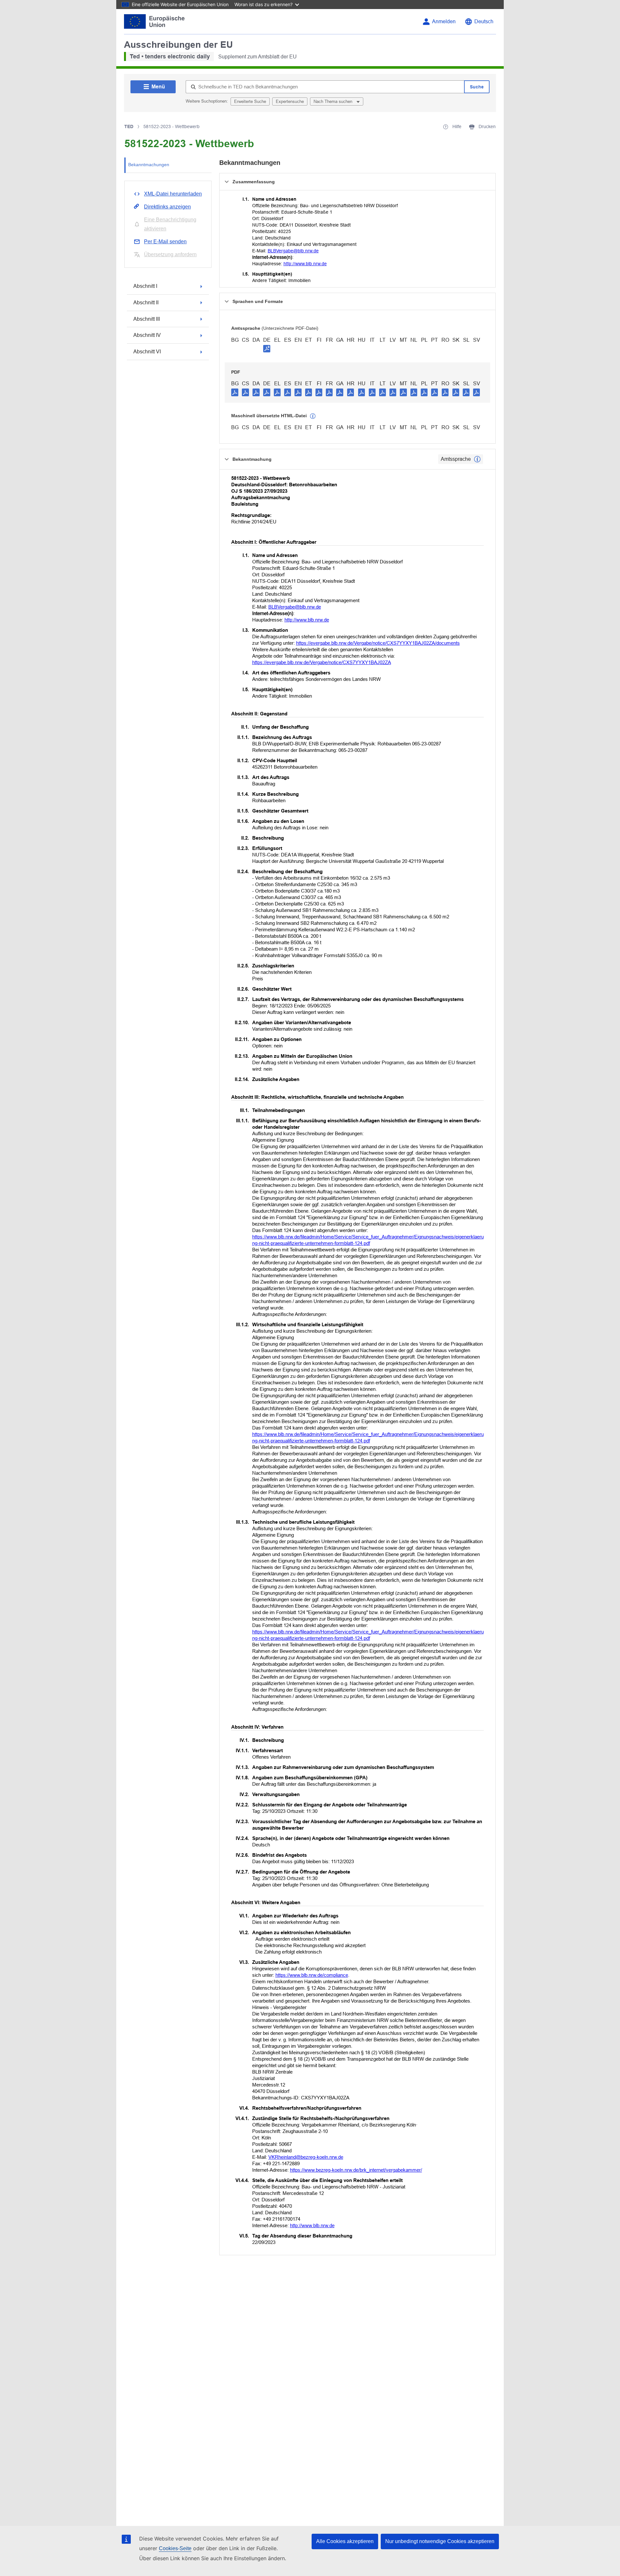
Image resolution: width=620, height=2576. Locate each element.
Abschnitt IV (147, 335)
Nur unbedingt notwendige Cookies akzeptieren (440, 2541)
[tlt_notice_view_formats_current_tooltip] (477, 459)
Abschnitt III (147, 319)
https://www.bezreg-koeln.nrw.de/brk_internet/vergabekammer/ (356, 2170)
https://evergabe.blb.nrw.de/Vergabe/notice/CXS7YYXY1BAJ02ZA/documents (378, 643)
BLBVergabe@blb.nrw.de (293, 251)
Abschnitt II (146, 303)
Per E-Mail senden (165, 242)
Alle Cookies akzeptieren (345, 2541)
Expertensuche (290, 101)
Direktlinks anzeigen (167, 207)
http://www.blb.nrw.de (305, 264)
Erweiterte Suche (250, 101)
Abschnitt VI (147, 352)
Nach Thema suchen (334, 101)
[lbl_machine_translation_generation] (313, 416)
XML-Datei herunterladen (173, 194)
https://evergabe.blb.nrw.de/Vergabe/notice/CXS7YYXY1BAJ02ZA (322, 662)
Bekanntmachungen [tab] (149, 165)
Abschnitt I (145, 286)
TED (129, 126)
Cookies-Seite (175, 2548)
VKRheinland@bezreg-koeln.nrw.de (306, 2157)
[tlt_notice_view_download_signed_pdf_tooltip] (267, 349)
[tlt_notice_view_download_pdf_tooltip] (235, 392)
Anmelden (444, 21)
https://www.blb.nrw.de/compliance (312, 1975)
